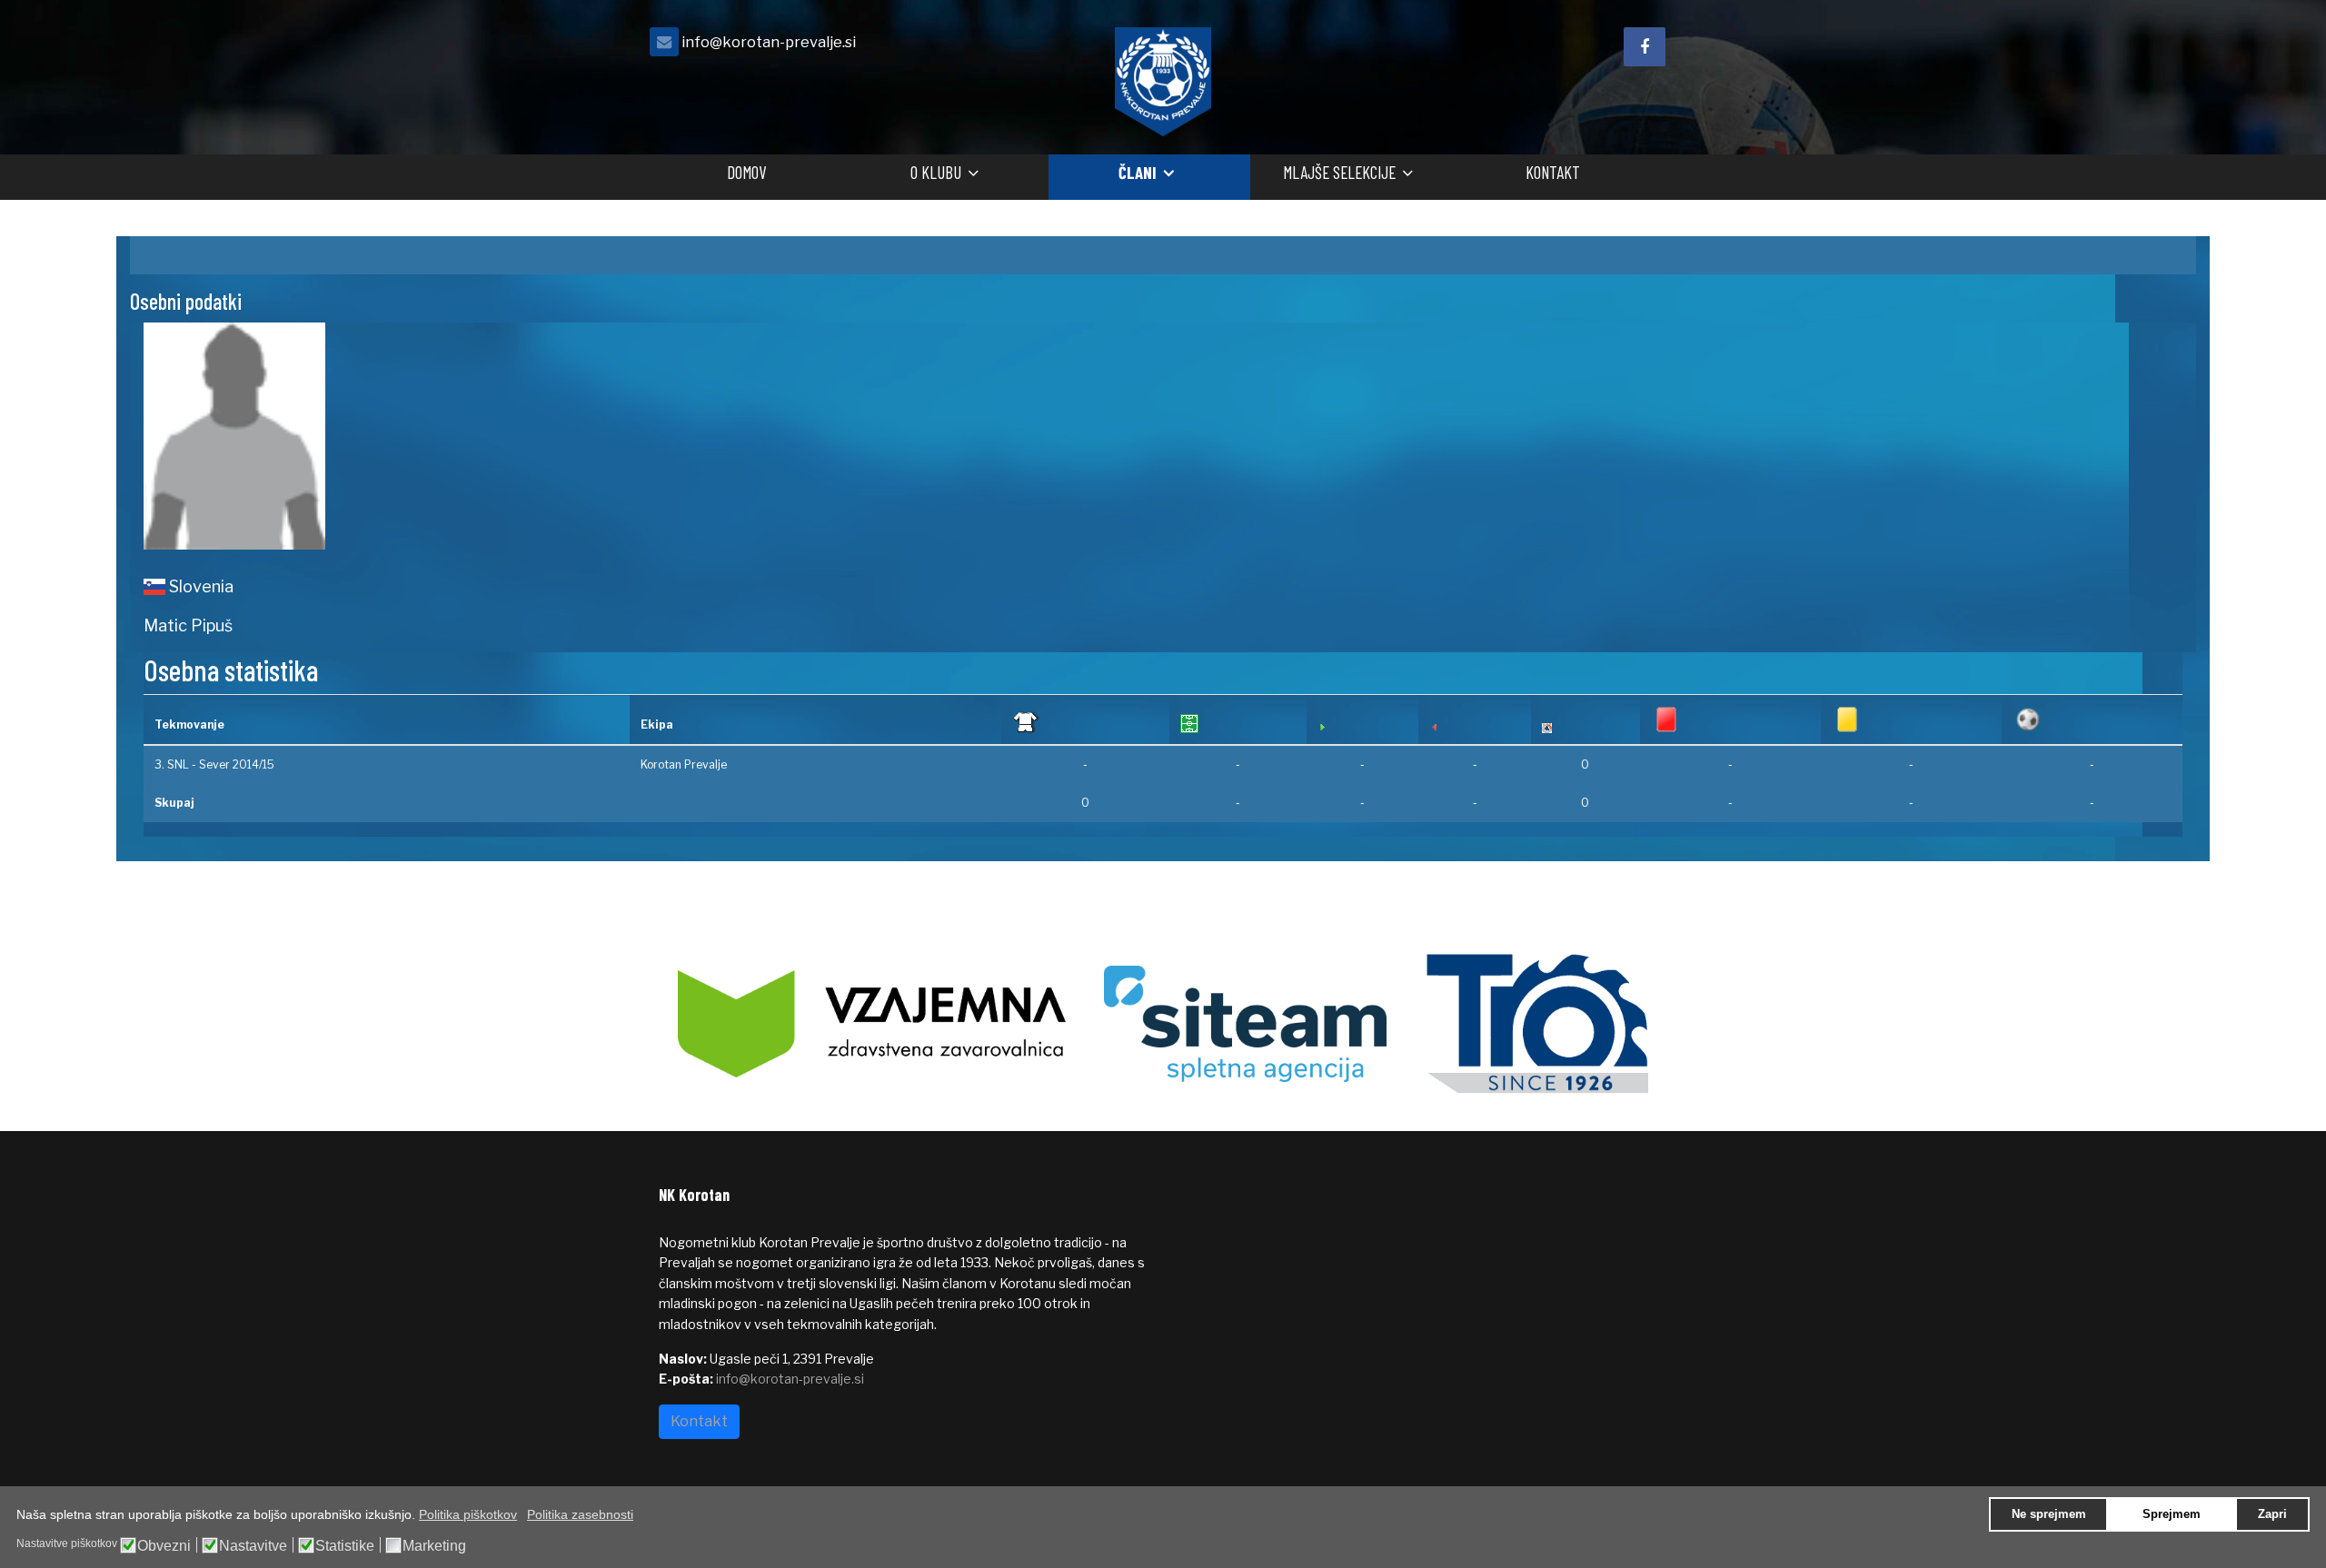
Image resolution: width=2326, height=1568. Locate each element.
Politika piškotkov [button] (468, 1514)
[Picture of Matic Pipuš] (646, 436)
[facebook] (1645, 47)
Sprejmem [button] (2172, 1514)
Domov (746, 172)
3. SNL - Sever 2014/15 (214, 764)
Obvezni (164, 1546)
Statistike (345, 1546)
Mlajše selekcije (1339, 172)
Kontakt (1553, 172)
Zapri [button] (2272, 1514)
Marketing (434, 1546)
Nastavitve (253, 1546)
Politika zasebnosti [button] (580, 1514)
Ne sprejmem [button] (2049, 1514)
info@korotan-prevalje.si (769, 42)
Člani (1138, 172)
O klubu (936, 172)
